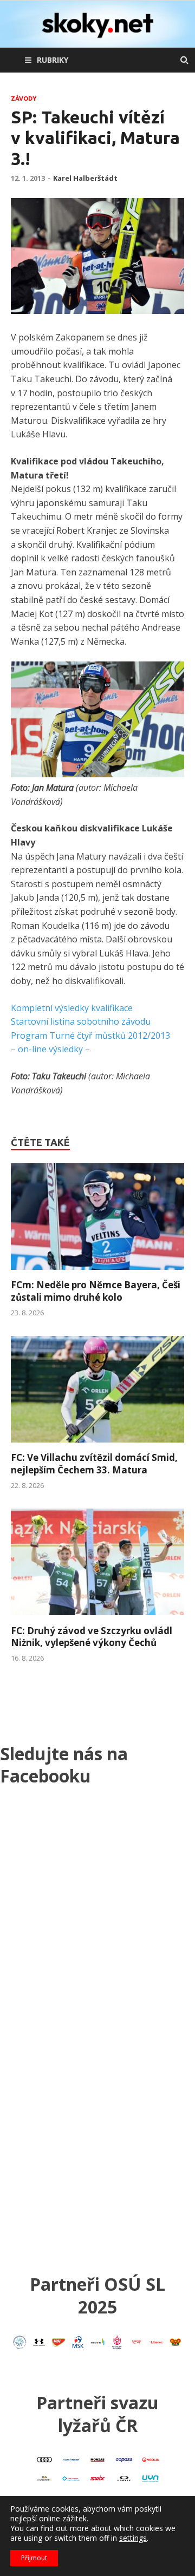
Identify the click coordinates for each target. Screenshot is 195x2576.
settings (133, 2538)
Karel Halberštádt (85, 178)
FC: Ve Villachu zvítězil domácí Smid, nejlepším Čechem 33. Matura (94, 1463)
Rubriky (53, 60)
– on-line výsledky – (50, 1049)
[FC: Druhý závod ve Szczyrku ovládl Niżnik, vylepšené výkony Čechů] (97, 1618)
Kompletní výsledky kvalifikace (72, 1008)
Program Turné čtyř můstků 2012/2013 (90, 1035)
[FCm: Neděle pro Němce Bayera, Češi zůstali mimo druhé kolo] (97, 1273)
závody (24, 99)
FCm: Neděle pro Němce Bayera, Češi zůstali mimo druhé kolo (96, 1291)
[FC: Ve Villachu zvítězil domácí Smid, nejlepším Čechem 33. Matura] (97, 1445)
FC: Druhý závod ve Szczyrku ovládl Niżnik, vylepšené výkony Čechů (92, 1637)
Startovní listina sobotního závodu (81, 1021)
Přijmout (34, 2558)
